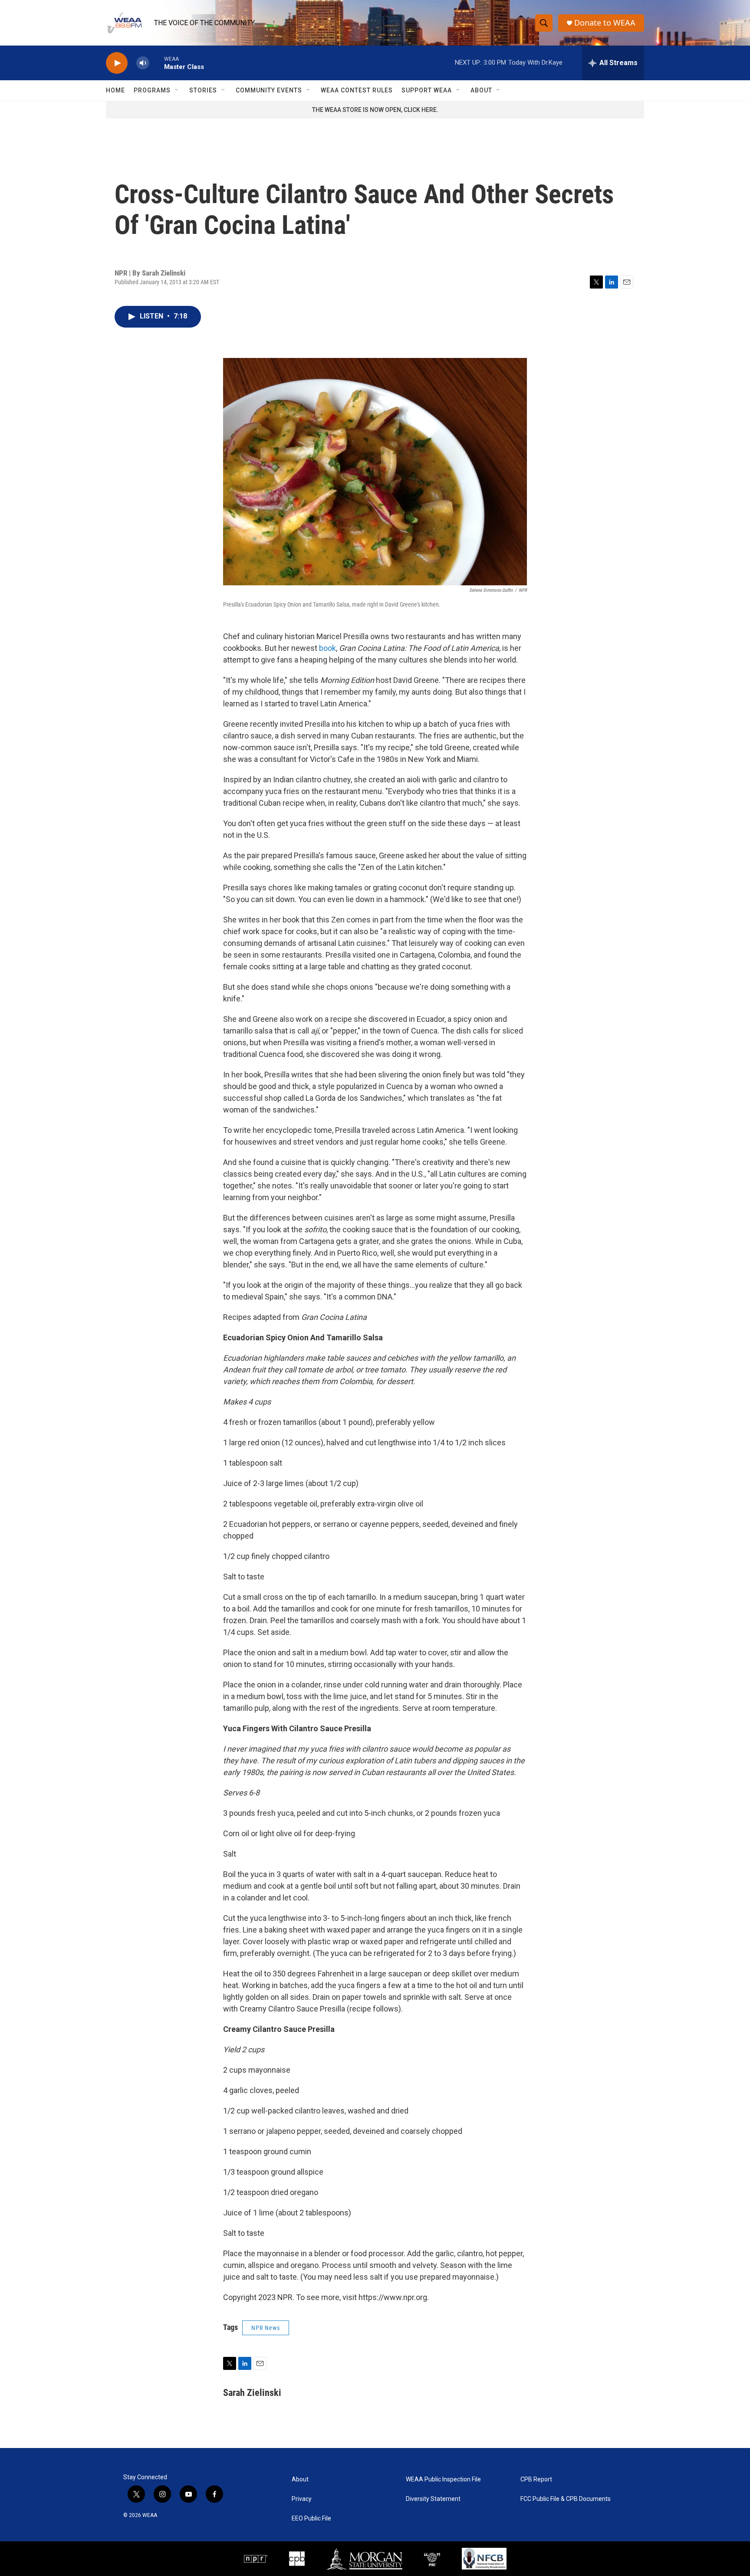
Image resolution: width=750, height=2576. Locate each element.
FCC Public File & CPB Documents (566, 2499)
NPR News (266, 2328)
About (481, 90)
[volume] (143, 63)
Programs (152, 90)
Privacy (302, 2499)
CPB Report (536, 2479)
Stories (203, 90)
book (327, 648)
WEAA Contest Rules (357, 90)
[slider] (157, 63)
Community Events (269, 90)
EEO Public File (311, 2519)
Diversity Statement (433, 2499)
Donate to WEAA (605, 23)
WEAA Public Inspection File (443, 2479)
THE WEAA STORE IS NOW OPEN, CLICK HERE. (375, 110)
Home (115, 90)
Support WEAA (427, 90)
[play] (117, 63)
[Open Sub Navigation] (177, 90)
